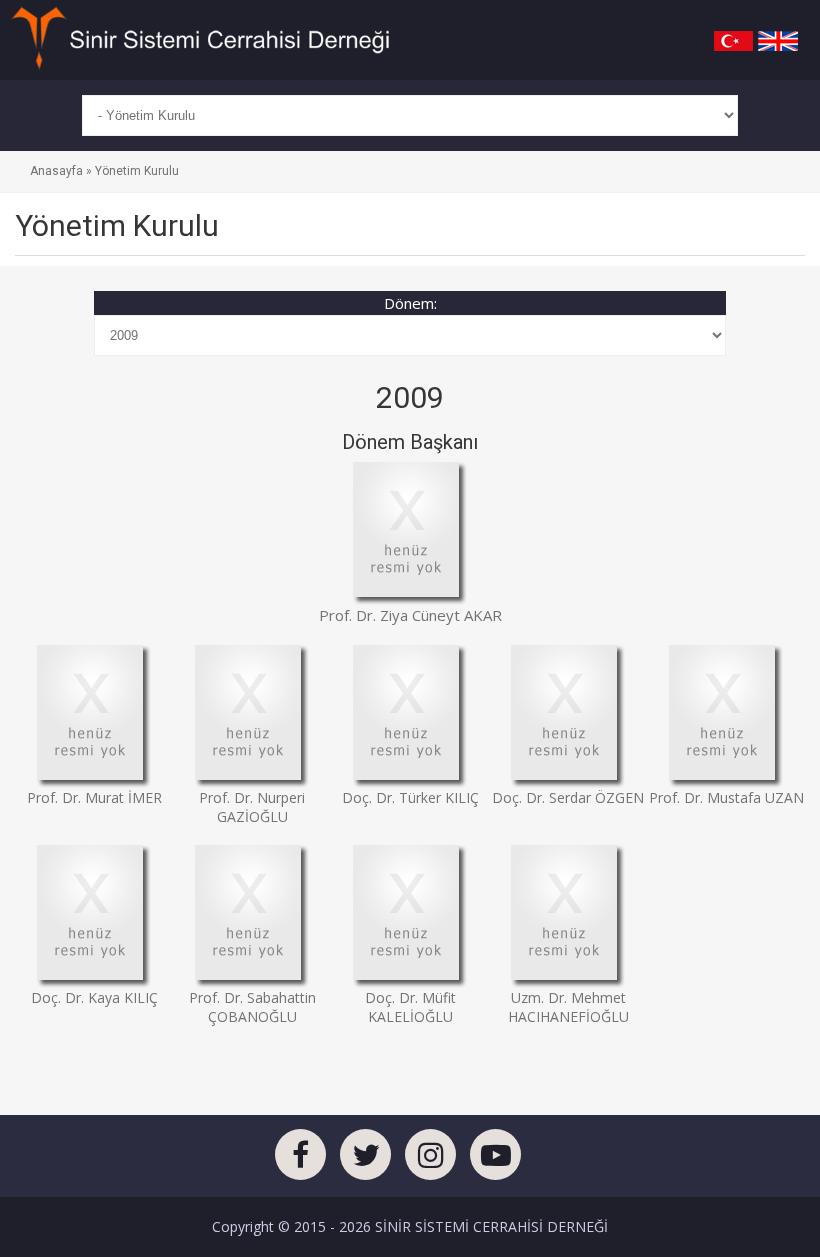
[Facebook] (300, 1160)
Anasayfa (56, 171)
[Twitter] (365, 1160)
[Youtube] (495, 1160)
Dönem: (410, 303)
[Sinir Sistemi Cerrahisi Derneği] (200, 38)
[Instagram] (430, 1160)
